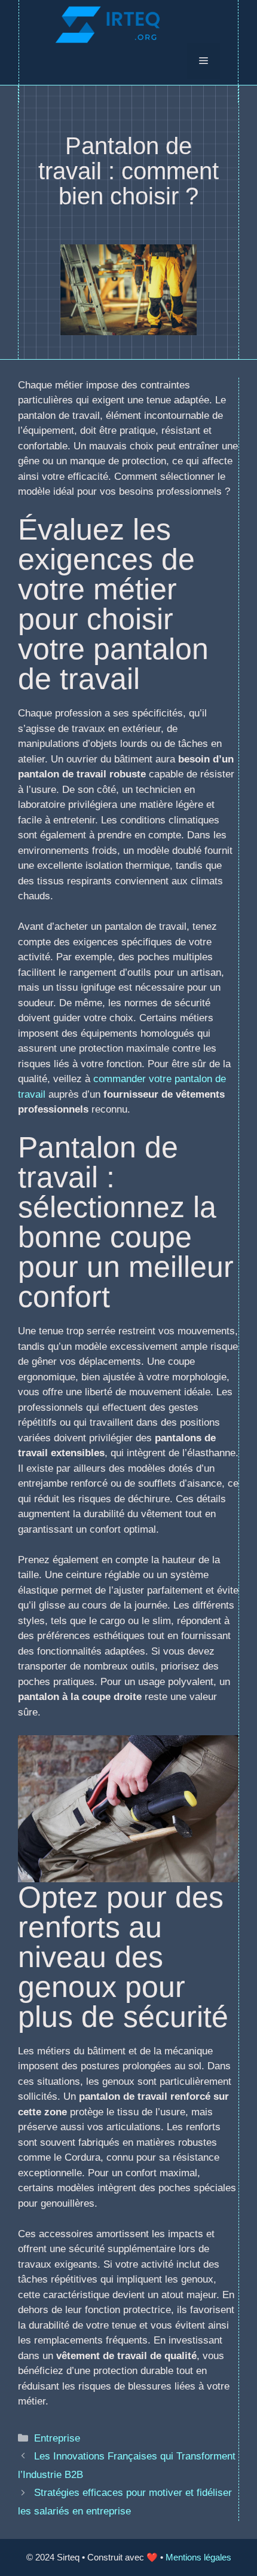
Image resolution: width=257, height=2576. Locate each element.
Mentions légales (198, 2557)
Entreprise (57, 2438)
